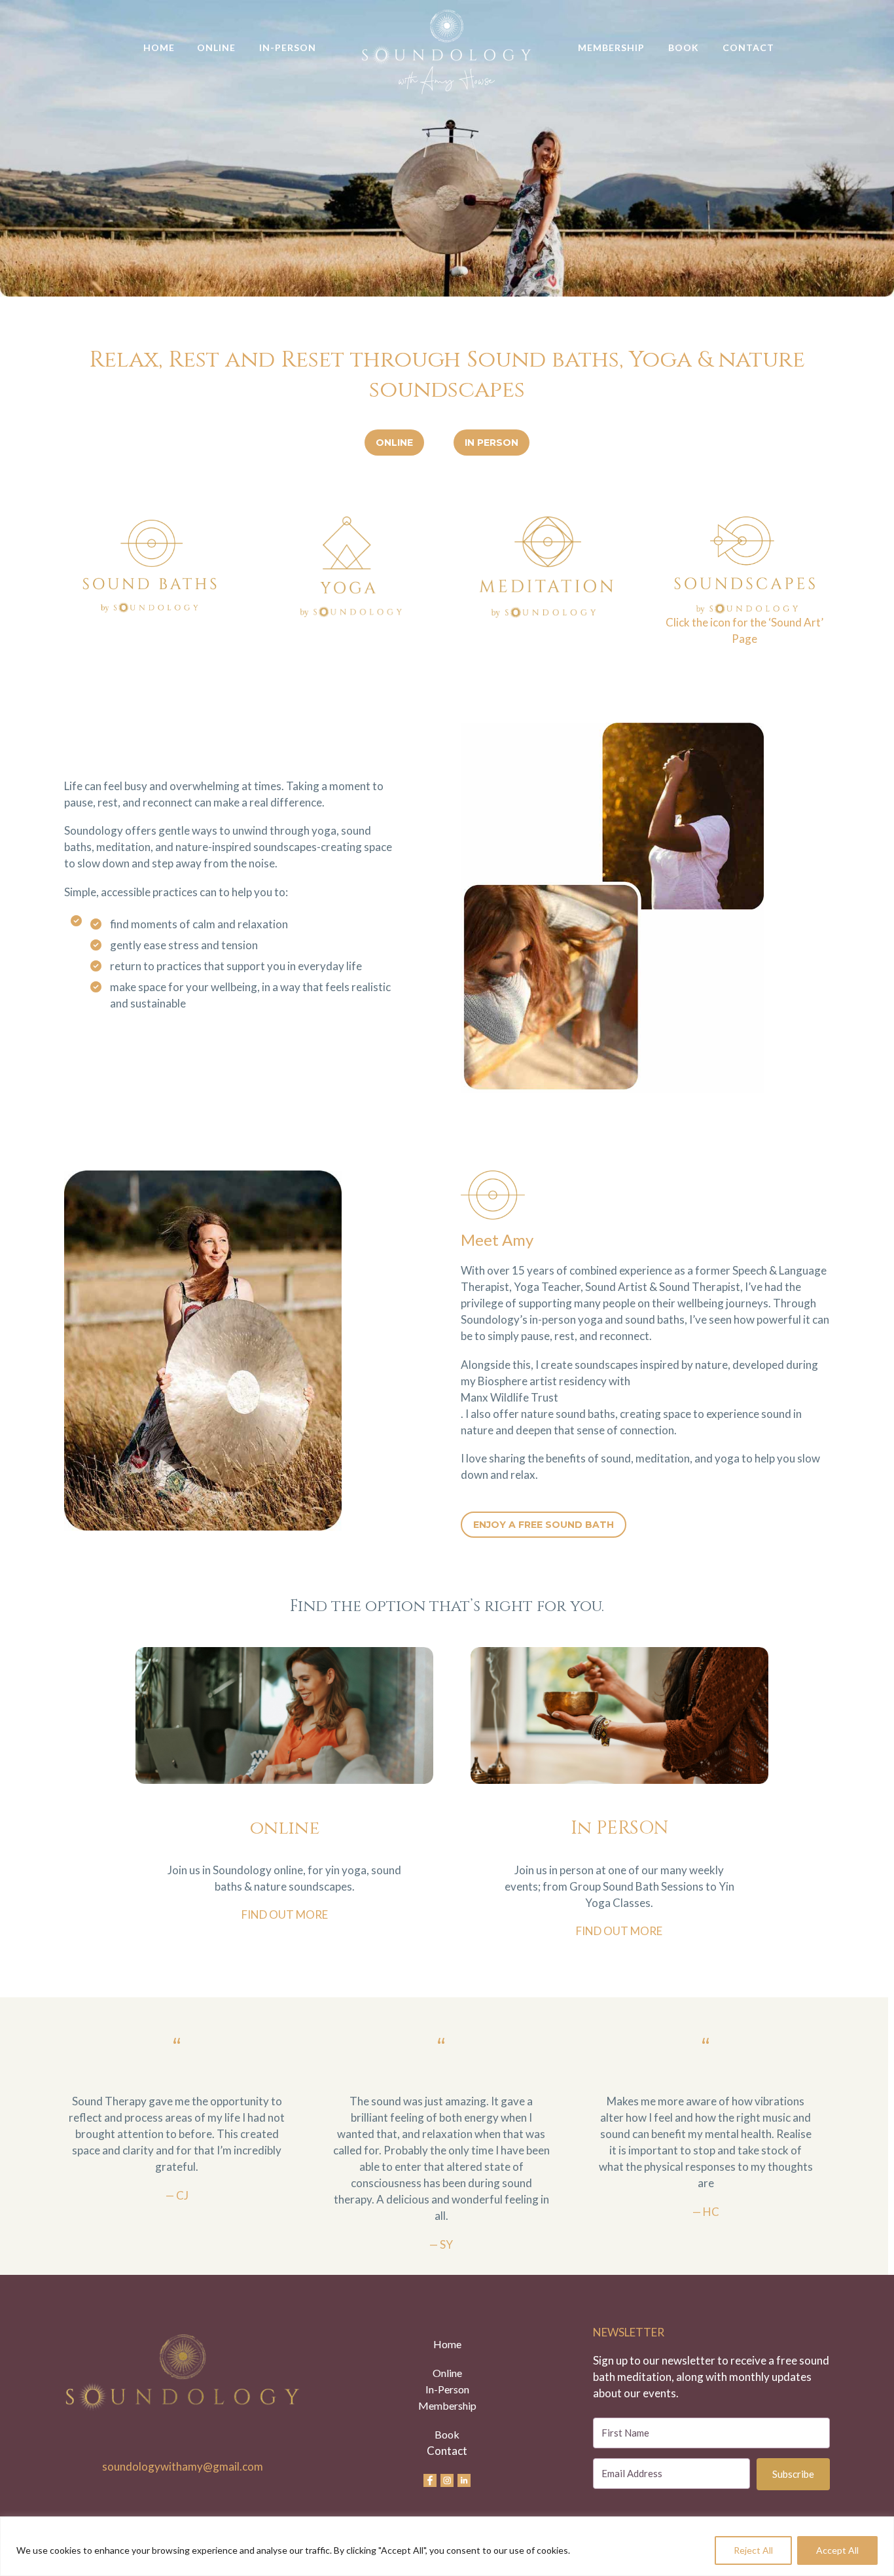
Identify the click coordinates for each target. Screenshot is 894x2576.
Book (684, 47)
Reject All (753, 2550)
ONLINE (394, 443)
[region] (447, 2546)
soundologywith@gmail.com (183, 2466)
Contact (748, 47)
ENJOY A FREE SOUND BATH (544, 1525)
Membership (611, 47)
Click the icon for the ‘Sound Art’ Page (744, 630)
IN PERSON (492, 443)
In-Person (288, 47)
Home (159, 47)
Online (216, 47)
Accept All (837, 2550)
